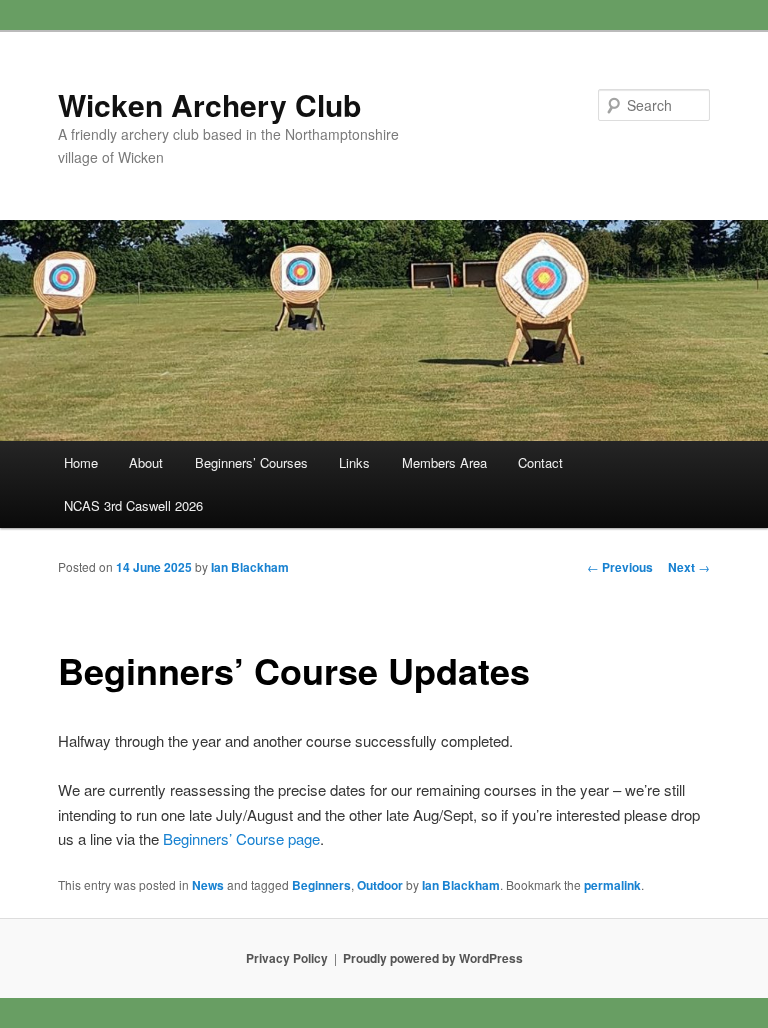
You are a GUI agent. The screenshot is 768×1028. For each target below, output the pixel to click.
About (146, 462)
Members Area (444, 462)
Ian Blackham (250, 567)
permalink (612, 885)
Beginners (321, 885)
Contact (540, 462)
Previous (620, 567)
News (208, 885)
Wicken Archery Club (209, 104)
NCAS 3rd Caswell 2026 (133, 505)
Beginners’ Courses (251, 462)
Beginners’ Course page (241, 838)
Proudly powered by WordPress (433, 958)
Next (689, 567)
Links (354, 462)
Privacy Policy (287, 958)
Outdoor (380, 885)
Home (81, 462)
